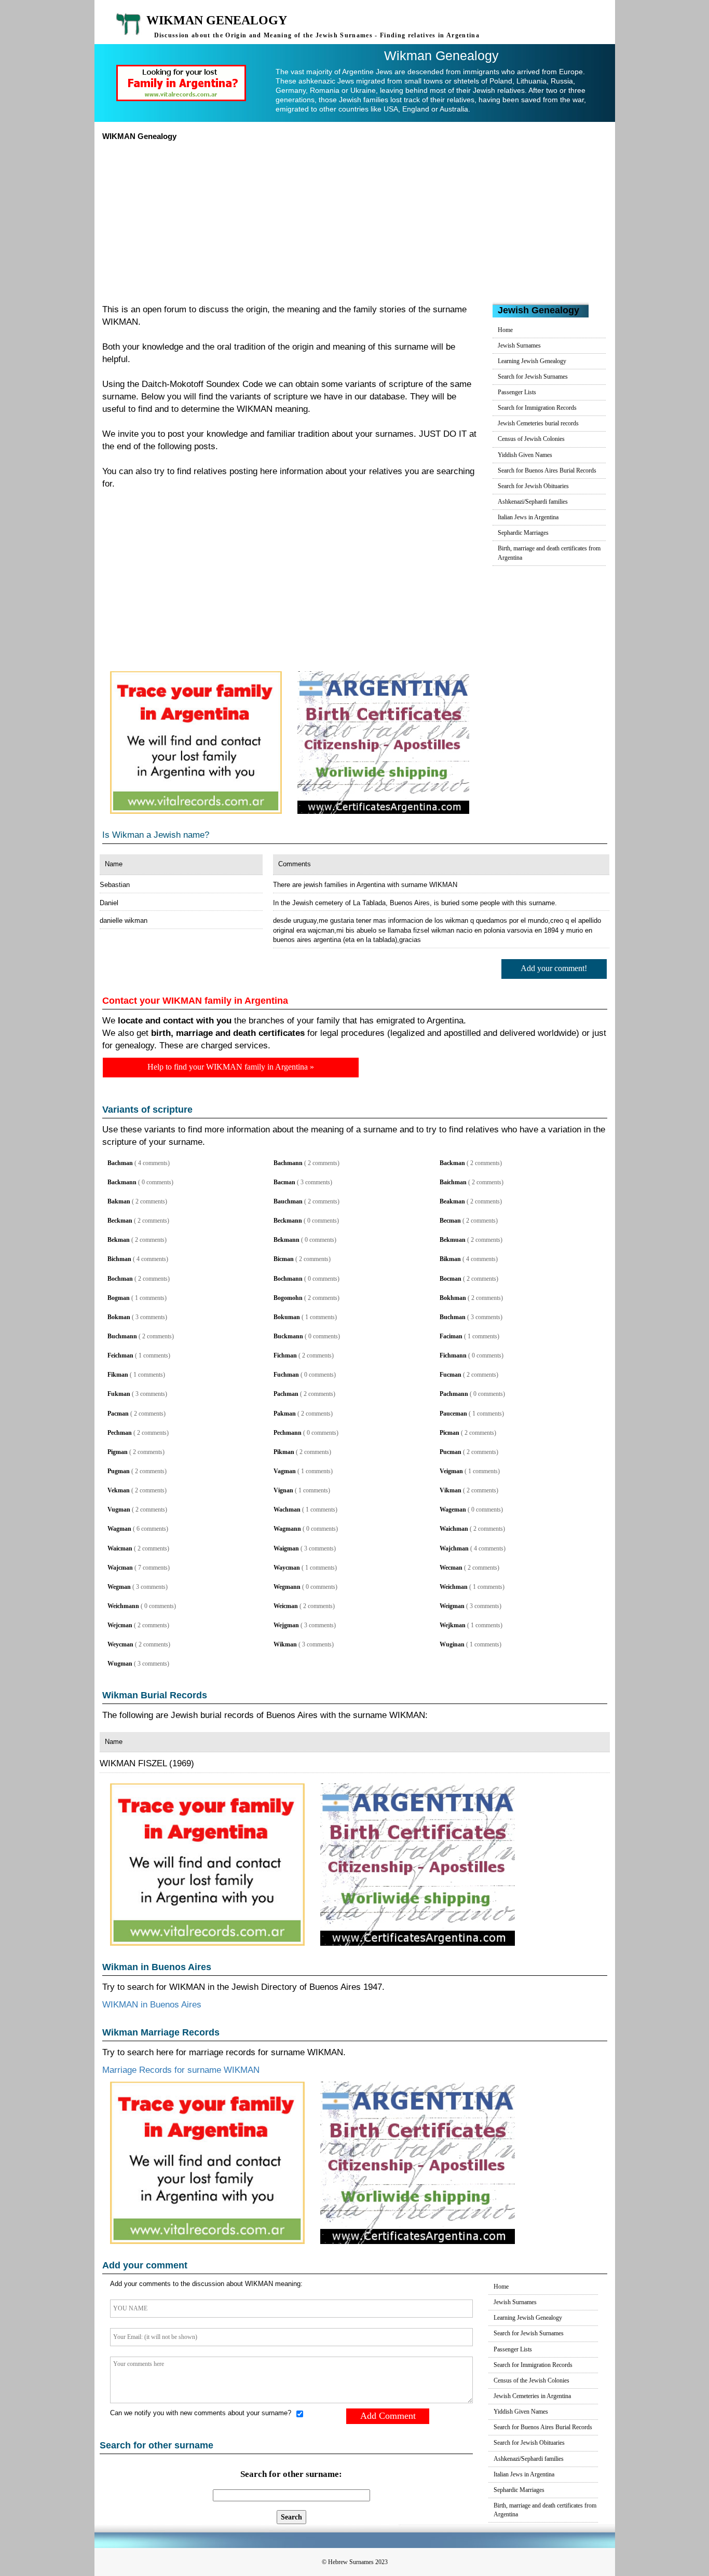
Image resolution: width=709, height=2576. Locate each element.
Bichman (119, 1259)
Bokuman (287, 1317)
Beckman (120, 1221)
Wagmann (287, 1529)
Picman (449, 1433)
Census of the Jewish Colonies (531, 2380)
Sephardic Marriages (523, 533)
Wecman (451, 1568)
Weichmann (123, 1606)
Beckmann (288, 1221)
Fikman (118, 1375)
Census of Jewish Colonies (531, 439)
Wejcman (120, 1625)
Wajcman (120, 1568)
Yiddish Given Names (525, 455)
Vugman (119, 1509)
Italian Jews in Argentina (528, 517)
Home (505, 330)
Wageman (453, 1509)
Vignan (283, 1490)
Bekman (119, 1240)
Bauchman (288, 1201)
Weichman (454, 1587)
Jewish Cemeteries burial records (538, 423)
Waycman (287, 1568)
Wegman (119, 1587)
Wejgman (286, 1625)
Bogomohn (288, 1298)
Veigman (451, 1471)
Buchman (453, 1317)
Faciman (451, 1336)
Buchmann (122, 1336)
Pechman (120, 1433)
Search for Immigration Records (537, 408)
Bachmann (288, 1163)
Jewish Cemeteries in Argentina (532, 2396)
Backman (452, 1163)
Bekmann (287, 1240)
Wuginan (452, 1644)
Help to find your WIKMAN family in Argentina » (231, 1067)
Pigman (118, 1452)
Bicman (284, 1259)
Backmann (122, 1182)
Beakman (452, 1201)
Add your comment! (554, 968)
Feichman (120, 1355)
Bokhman (453, 1298)
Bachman (120, 1163)
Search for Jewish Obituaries (533, 486)
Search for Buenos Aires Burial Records (547, 470)
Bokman (119, 1317)
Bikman (450, 1259)
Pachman (286, 1394)
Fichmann (453, 1355)
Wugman (120, 1664)
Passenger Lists (517, 392)
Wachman (287, 1509)
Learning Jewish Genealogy (532, 361)
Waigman (286, 1548)
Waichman (454, 1529)
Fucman (451, 1375)
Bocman (451, 1279)
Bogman (119, 1298)
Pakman (285, 1414)
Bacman (284, 1182)
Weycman (120, 1644)
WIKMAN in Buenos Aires (152, 2005)
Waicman (120, 1548)
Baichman (453, 1182)
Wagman (119, 1529)
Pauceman (453, 1414)
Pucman (451, 1452)
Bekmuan (453, 1240)
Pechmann (288, 1433)
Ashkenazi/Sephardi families (533, 502)
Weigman (452, 1606)
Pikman (284, 1452)
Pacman (118, 1414)
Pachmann (454, 1394)
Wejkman (453, 1625)
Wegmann (287, 1587)
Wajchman (454, 1548)
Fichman (285, 1355)
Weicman (286, 1606)
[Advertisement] (355, 219)
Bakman (119, 1201)
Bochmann (288, 1279)
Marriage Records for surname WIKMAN (181, 2070)
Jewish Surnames (519, 345)
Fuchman (286, 1375)
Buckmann (288, 1336)
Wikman (285, 1644)
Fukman (119, 1394)
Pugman (119, 1471)
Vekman (119, 1490)
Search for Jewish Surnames (533, 377)
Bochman (120, 1279)
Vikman (451, 1490)
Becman (450, 1221)
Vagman (285, 1471)
